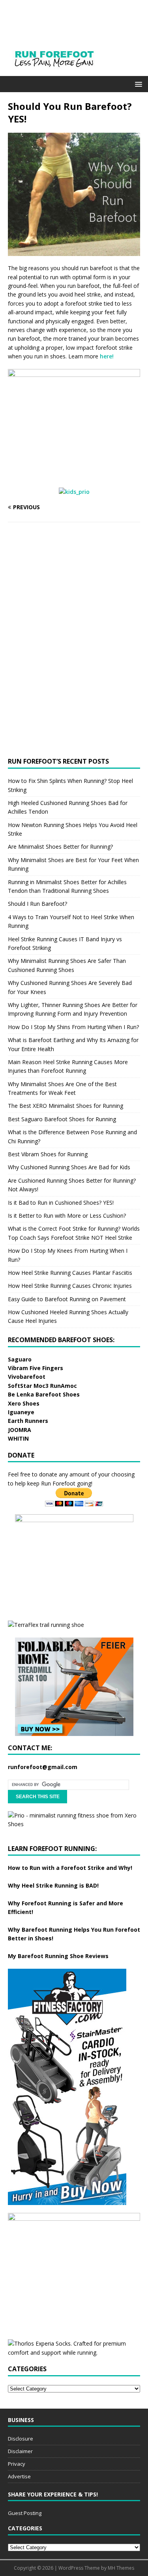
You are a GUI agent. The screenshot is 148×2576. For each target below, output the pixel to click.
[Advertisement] (67, 589)
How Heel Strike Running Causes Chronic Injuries (70, 1286)
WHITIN (18, 1438)
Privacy (17, 2464)
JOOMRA (20, 1430)
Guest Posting (25, 2513)
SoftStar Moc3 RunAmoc (42, 1386)
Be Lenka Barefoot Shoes (44, 1394)
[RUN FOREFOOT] (62, 71)
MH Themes (121, 2568)
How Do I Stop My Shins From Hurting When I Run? (73, 1027)
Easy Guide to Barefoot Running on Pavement (67, 1299)
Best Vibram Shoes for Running (48, 1154)
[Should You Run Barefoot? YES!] (74, 251)
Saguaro (20, 1359)
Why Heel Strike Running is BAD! (53, 1885)
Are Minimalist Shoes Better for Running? (60, 847)
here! (107, 356)
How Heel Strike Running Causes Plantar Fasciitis (70, 1273)
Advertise (19, 2476)
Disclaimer (20, 2451)
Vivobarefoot (27, 1377)
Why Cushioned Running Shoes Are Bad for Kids (69, 1167)
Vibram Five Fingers (36, 1368)
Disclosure (21, 2439)
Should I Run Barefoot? (37, 904)
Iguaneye (21, 1412)
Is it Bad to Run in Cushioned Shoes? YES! (61, 1203)
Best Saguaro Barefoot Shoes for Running (62, 1119)
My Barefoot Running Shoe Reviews (58, 1956)
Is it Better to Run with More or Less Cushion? (67, 1216)
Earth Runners (28, 1421)
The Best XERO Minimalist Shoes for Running (66, 1106)
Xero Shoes (24, 1403)
